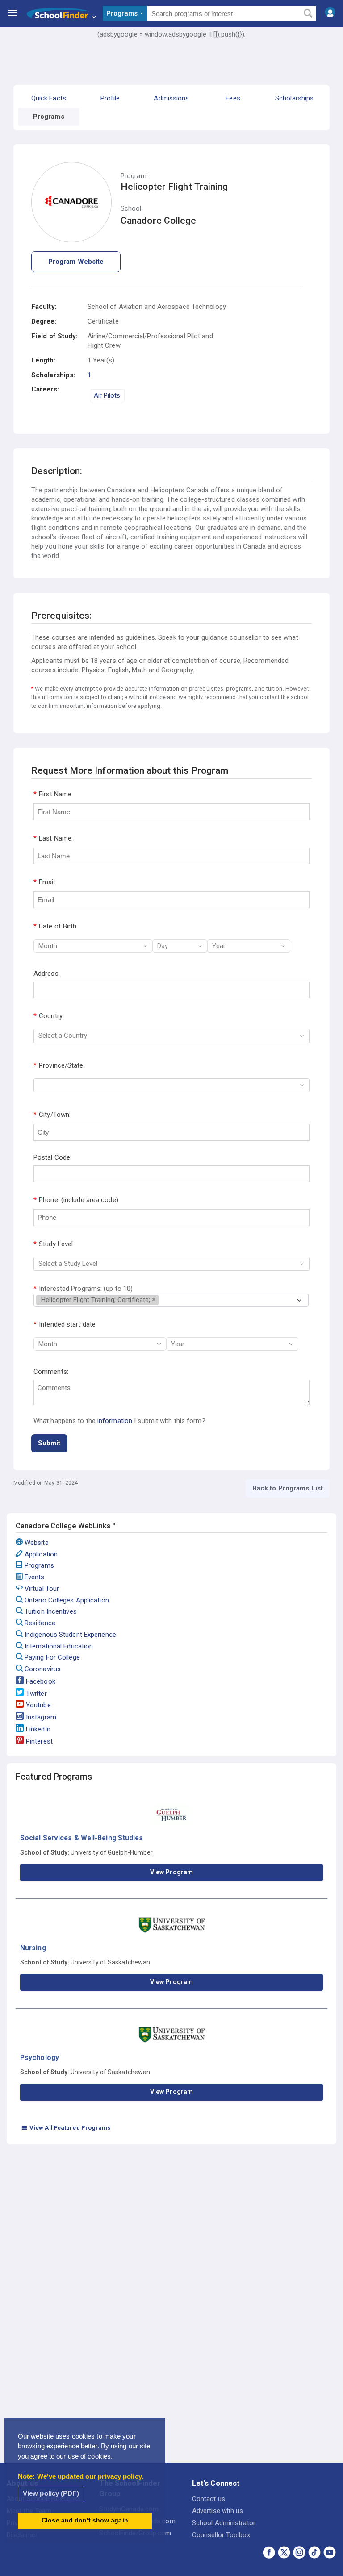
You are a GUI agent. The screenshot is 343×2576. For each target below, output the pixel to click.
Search (308, 14)
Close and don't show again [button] (85, 2520)
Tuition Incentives (51, 1611)
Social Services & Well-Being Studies (82, 1838)
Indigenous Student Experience (70, 1635)
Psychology (40, 2058)
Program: (134, 176)
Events (35, 1577)
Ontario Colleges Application (67, 1600)
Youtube (38, 1705)
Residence (40, 1623)
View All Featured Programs (66, 2127)
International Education (59, 1646)
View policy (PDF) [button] (51, 2493)
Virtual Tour (42, 1589)
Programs (39, 1565)
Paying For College (52, 1657)
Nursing (33, 1948)
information (115, 1421)
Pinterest (39, 1741)
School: (132, 209)
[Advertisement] (171, 65)
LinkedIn (38, 1729)
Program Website (76, 262)
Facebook (41, 1681)
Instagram (41, 1717)
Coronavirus (43, 1669)
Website (37, 1543)
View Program (171, 1872)
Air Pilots (107, 395)
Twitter (36, 1694)
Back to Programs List (288, 1488)
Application (41, 1554)
